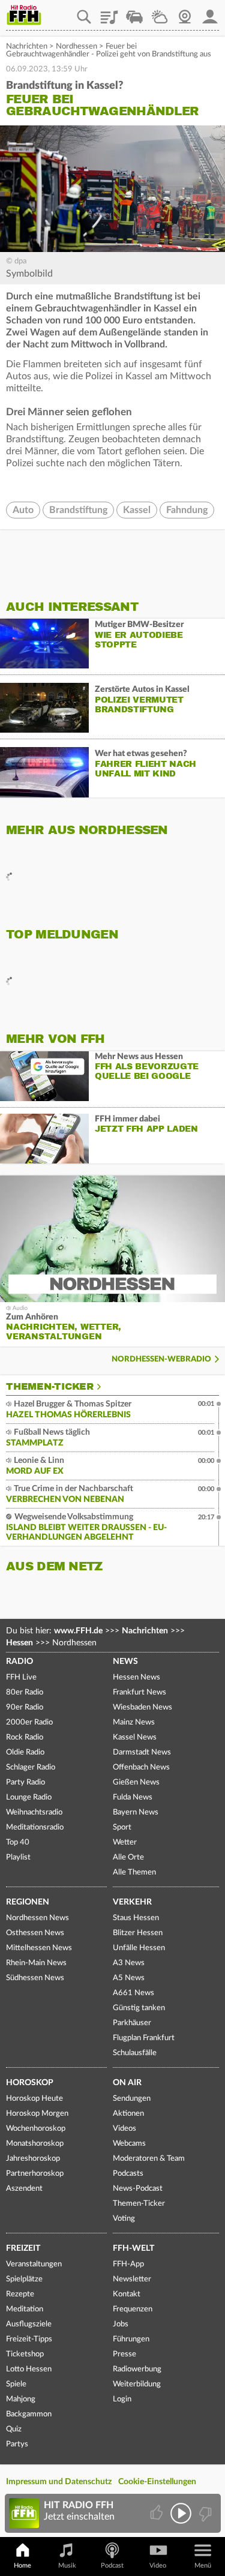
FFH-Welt (133, 2248)
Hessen (19, 1643)
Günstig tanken (139, 2008)
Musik (67, 2565)
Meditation (25, 2309)
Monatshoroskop (35, 2144)
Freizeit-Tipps (29, 2339)
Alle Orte (128, 1857)
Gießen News (136, 1782)
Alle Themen (134, 1872)
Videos (124, 2129)
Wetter (160, 13)
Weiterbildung (137, 2384)
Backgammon (29, 2414)
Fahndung (187, 510)
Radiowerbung (137, 2369)
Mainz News (134, 1722)
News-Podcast (138, 2189)
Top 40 (18, 1842)
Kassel (137, 510)
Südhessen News (35, 1978)
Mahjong (21, 2399)
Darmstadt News (142, 1752)
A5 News (129, 1978)
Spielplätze (24, 2279)
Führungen (131, 2339)
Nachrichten (27, 47)
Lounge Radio (29, 1797)
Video (158, 2565)
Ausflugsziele (29, 2324)
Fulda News (133, 1797)
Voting (124, 2219)
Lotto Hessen (29, 2369)
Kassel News (135, 1737)
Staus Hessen (136, 1918)
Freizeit (23, 2248)
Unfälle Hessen (139, 1948)
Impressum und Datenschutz (59, 2482)
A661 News (133, 1993)
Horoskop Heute (34, 2099)
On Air (127, 2083)
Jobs (121, 2324)
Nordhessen (76, 47)
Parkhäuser (132, 2023)
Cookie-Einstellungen (157, 2482)
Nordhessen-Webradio (161, 1359)
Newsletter (132, 2279)
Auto (23, 510)
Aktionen (128, 2114)
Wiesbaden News (142, 1707)
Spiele (16, 2384)
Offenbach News (141, 1767)
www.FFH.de (78, 1631)
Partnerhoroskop (35, 2174)
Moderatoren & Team (149, 2159)
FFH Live (21, 1677)
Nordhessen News (37, 1918)
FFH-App (128, 2264)
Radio (19, 1662)
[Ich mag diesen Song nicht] (204, 2513)
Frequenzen (133, 2309)
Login (122, 2399)
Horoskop (30, 2083)
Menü (203, 2565)
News (125, 1662)
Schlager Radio (31, 1767)
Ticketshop (25, 2354)
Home (22, 2565)
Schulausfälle (135, 2053)
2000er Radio (29, 1722)
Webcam (185, 13)
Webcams (129, 2144)
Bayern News (136, 1812)
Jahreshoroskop (33, 2159)
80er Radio (25, 1692)
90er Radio (25, 1707)
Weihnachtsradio (34, 1812)
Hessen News (136, 1677)
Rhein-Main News (36, 1963)
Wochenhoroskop (36, 2129)
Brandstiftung (78, 510)
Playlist (109, 13)
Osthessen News (35, 1933)
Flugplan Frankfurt (144, 2038)
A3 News (129, 1963)
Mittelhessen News (39, 1948)
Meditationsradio (35, 1827)
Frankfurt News (139, 1692)
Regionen (28, 1902)
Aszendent (24, 2189)
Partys (17, 2444)
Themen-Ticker (50, 1387)
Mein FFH (210, 13)
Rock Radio (25, 1737)
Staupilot (134, 13)
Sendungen (132, 2099)
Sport (122, 1827)
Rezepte (20, 2294)
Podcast (112, 2565)
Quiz (14, 2429)
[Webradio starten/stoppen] (181, 2513)
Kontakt (127, 2294)
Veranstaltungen (34, 2264)
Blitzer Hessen (138, 1933)
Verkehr (132, 1902)
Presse (124, 2354)
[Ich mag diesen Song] (157, 2513)
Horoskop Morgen (37, 2114)
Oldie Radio (25, 1752)
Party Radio (25, 1782)
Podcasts (128, 2174)
